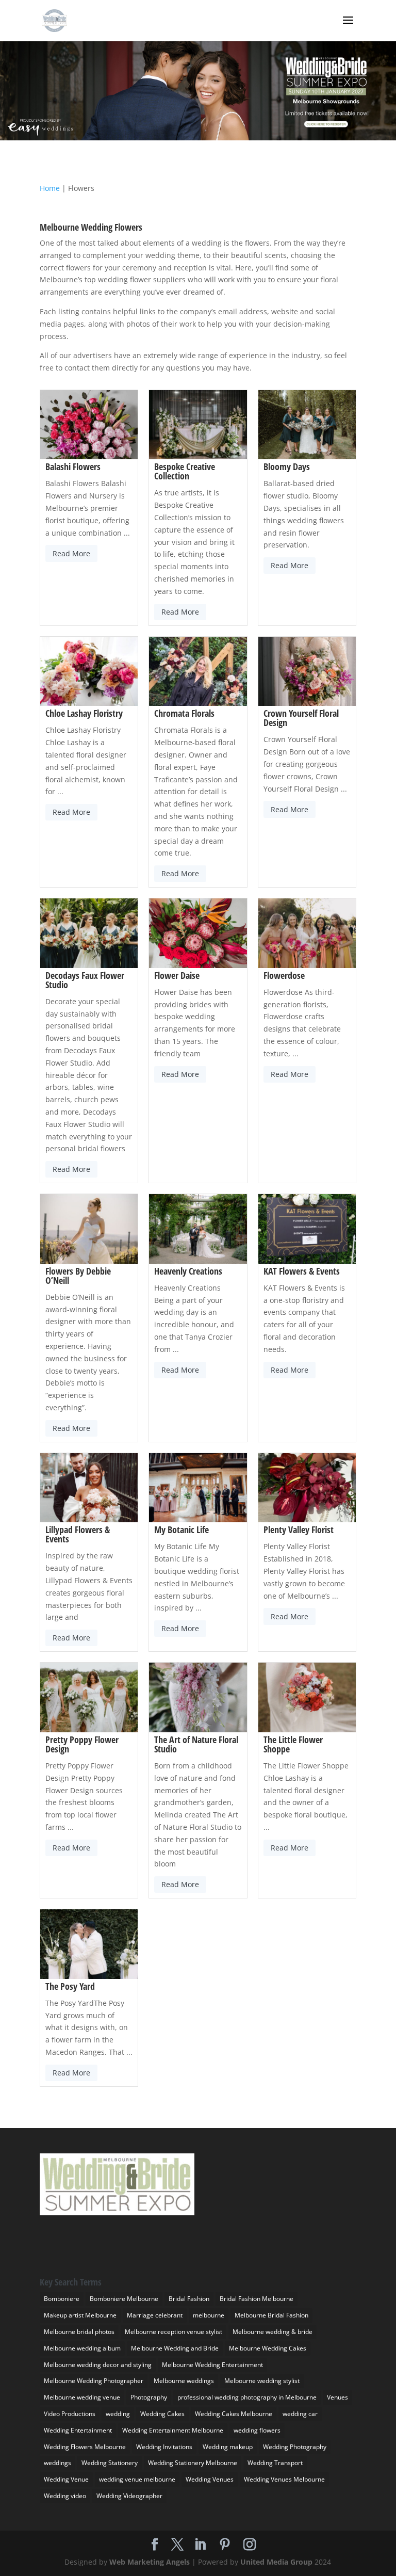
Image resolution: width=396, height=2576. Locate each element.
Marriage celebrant (155, 2315)
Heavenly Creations (188, 1271)
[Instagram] (250, 2545)
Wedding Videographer (129, 2496)
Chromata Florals (184, 713)
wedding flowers (257, 2430)
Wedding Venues (210, 2479)
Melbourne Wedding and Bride (175, 2348)
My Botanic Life (181, 1530)
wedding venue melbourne (137, 2479)
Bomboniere (62, 2299)
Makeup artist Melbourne (80, 2315)
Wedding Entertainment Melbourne (173, 2430)
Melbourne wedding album (82, 2348)
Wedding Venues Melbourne (284, 2479)
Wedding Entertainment (78, 2430)
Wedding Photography (295, 2447)
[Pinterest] (225, 2545)
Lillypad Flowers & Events (78, 1534)
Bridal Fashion (189, 2299)
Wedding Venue (66, 2479)
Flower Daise (177, 975)
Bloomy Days (287, 466)
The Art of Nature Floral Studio (196, 1744)
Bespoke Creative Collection (185, 471)
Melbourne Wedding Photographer (94, 2381)
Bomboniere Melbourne (124, 2299)
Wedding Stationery (110, 2463)
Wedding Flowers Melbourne (85, 2447)
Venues (337, 2397)
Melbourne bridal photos (79, 2332)
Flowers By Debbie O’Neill (78, 1276)
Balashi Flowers (73, 466)
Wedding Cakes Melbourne (234, 2414)
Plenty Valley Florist (299, 1530)
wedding (118, 2414)
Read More (71, 553)
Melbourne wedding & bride (273, 2332)
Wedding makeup (228, 2447)
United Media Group (276, 2562)
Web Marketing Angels (150, 2562)
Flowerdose (284, 975)
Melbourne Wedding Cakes (268, 2348)
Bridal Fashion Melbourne (257, 2299)
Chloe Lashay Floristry (84, 713)
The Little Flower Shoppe (293, 1744)
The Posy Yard (70, 1986)
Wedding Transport (275, 2463)
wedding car (300, 2414)
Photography (149, 2397)
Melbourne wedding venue (82, 2397)
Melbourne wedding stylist (262, 2381)
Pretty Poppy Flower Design (82, 1744)
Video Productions (70, 2414)
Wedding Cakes (162, 2414)
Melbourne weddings (184, 2381)
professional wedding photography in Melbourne (247, 2397)
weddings (57, 2463)
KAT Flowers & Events (302, 1271)
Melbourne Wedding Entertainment (212, 2365)
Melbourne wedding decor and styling (98, 2365)
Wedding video (65, 2496)
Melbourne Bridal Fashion (271, 2315)
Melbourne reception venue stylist (174, 2332)
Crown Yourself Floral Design (301, 718)
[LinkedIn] (200, 2545)
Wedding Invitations (164, 2447)
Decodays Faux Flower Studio (85, 980)
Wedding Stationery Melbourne (193, 2463)
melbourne (209, 2315)
